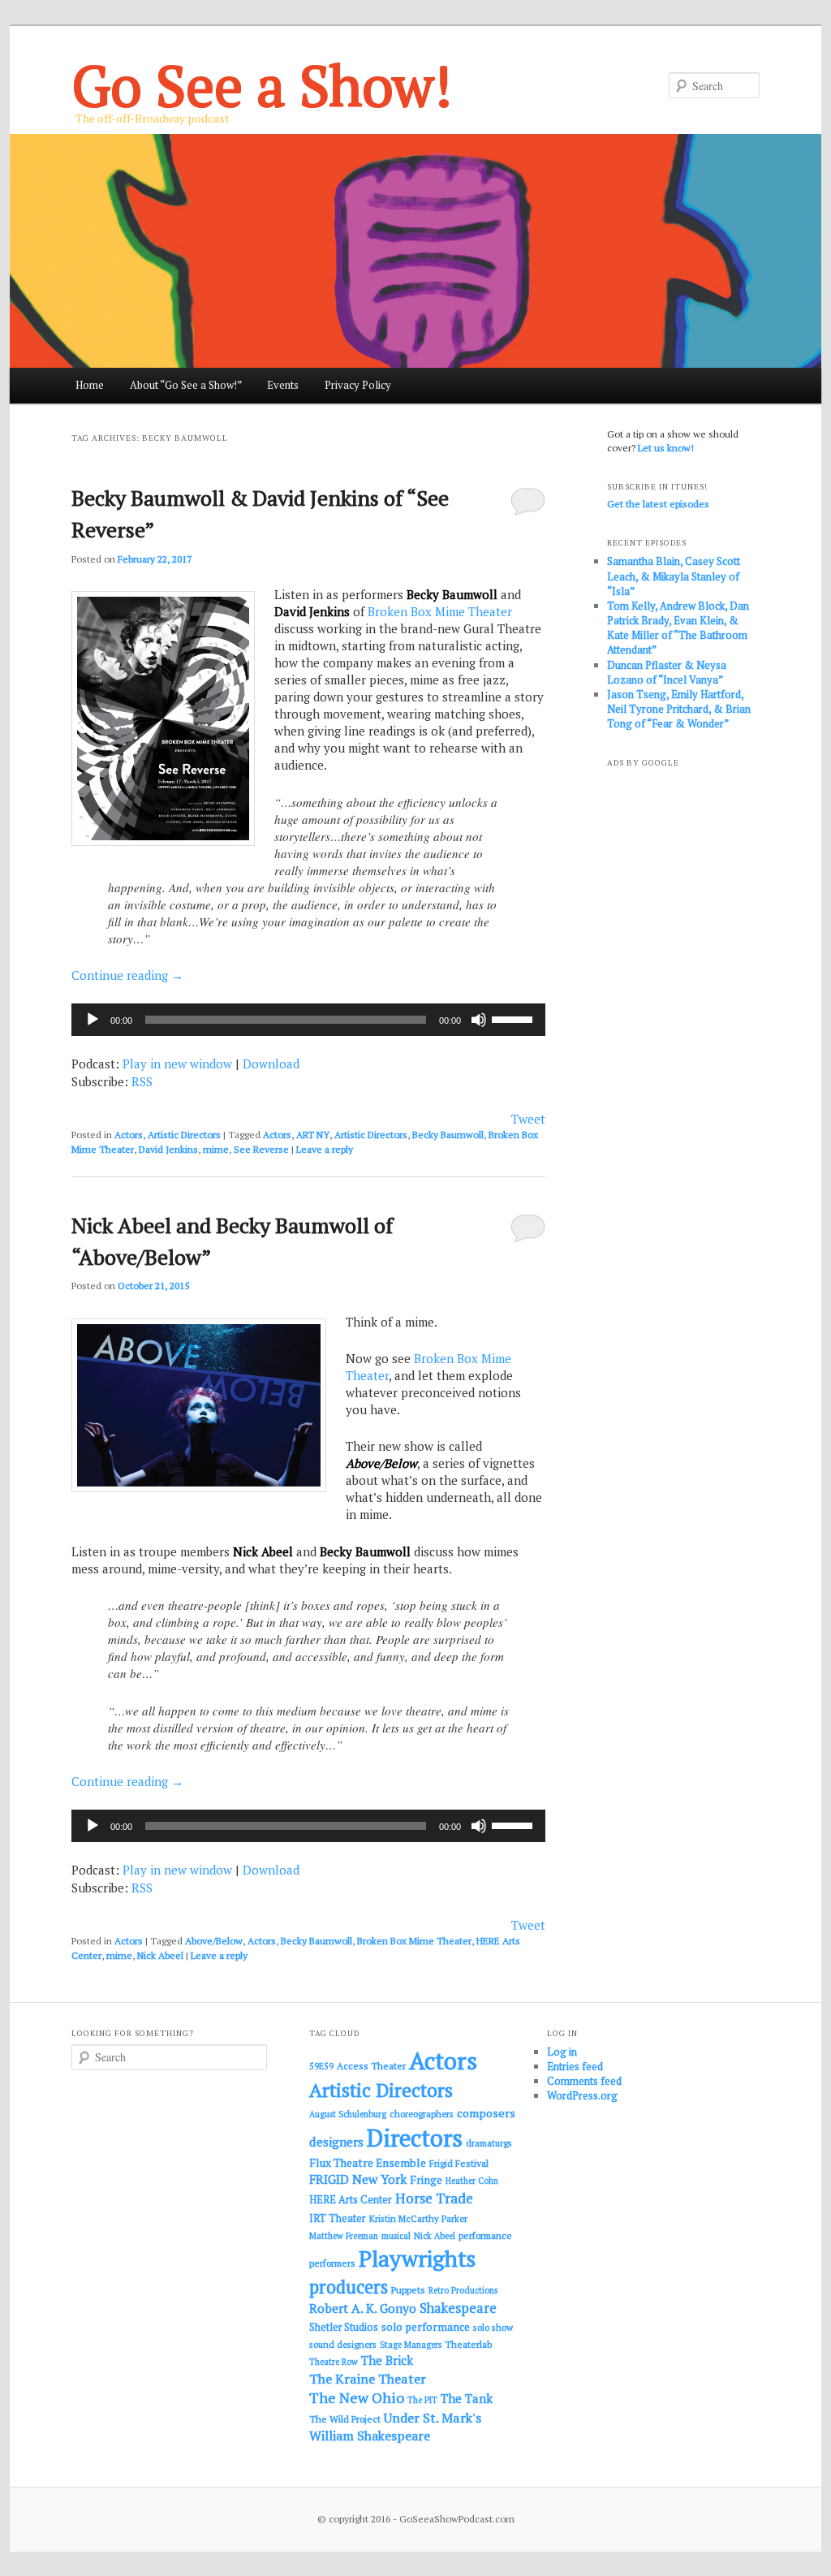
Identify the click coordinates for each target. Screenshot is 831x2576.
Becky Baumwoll (448, 1135)
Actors (129, 1135)
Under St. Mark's (433, 2418)
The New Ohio (357, 2398)
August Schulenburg (348, 2114)
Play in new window (177, 1064)
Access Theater (371, 2066)
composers (486, 2113)
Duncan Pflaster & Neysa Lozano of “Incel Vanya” (667, 672)
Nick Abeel (160, 1955)
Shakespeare (458, 2308)
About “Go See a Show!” (186, 385)
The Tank (467, 2398)
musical (396, 2236)
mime (216, 1149)
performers (332, 2263)
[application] (308, 1020)
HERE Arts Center (351, 2200)
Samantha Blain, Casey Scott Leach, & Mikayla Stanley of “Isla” (674, 576)
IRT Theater (338, 2218)
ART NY (313, 1135)
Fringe (426, 2180)
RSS (142, 1081)
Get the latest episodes (658, 504)
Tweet (528, 1119)
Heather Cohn (472, 2181)
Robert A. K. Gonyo (363, 2308)
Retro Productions (463, 2290)
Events (283, 385)
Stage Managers (411, 2345)
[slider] (515, 1018)
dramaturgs (489, 2143)
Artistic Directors (184, 1135)
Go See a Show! (262, 85)
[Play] (93, 1020)
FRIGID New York (358, 2179)
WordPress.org (582, 2095)
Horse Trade (434, 2198)
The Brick (387, 2360)
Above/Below (214, 1941)
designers (336, 2142)
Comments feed (584, 2081)
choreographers (422, 2114)
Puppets (408, 2290)
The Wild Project (345, 2419)
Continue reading (127, 975)
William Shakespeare (370, 2436)
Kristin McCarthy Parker (418, 2218)
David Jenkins (168, 1149)
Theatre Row (334, 2362)
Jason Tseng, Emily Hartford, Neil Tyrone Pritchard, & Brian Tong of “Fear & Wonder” (679, 709)
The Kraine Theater (368, 2379)
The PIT (422, 2400)
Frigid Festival (459, 2163)
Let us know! (666, 448)
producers (349, 2287)
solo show (493, 2327)
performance (485, 2235)
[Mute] (479, 1020)
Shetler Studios (344, 2327)
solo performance (426, 2327)
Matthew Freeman (344, 2236)
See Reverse (261, 1149)
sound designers (343, 2344)
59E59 (321, 2066)
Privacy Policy (358, 385)
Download (271, 1064)
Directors (415, 2138)
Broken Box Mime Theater (440, 611)
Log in (562, 2052)
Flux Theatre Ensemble (368, 2163)
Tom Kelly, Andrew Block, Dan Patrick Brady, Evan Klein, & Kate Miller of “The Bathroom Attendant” (678, 628)
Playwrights (417, 2259)
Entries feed (575, 2066)
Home (90, 385)
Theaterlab (468, 2344)
